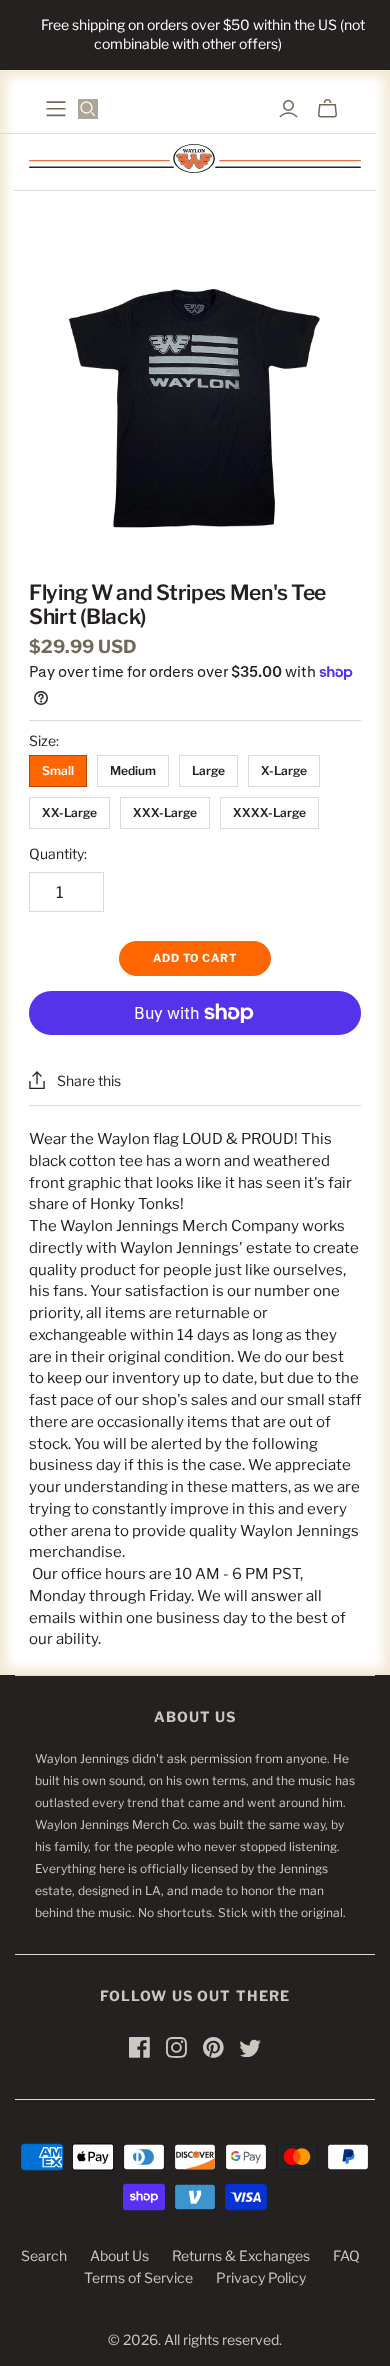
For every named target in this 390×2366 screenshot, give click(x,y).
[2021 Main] (56, 109)
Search (44, 2255)
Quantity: (58, 853)
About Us (119, 2255)
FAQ (346, 2255)
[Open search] (88, 109)
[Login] (288, 109)
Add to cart (195, 958)
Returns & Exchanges (241, 2255)
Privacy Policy (261, 2277)
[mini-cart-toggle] (327, 109)
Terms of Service (138, 2277)
